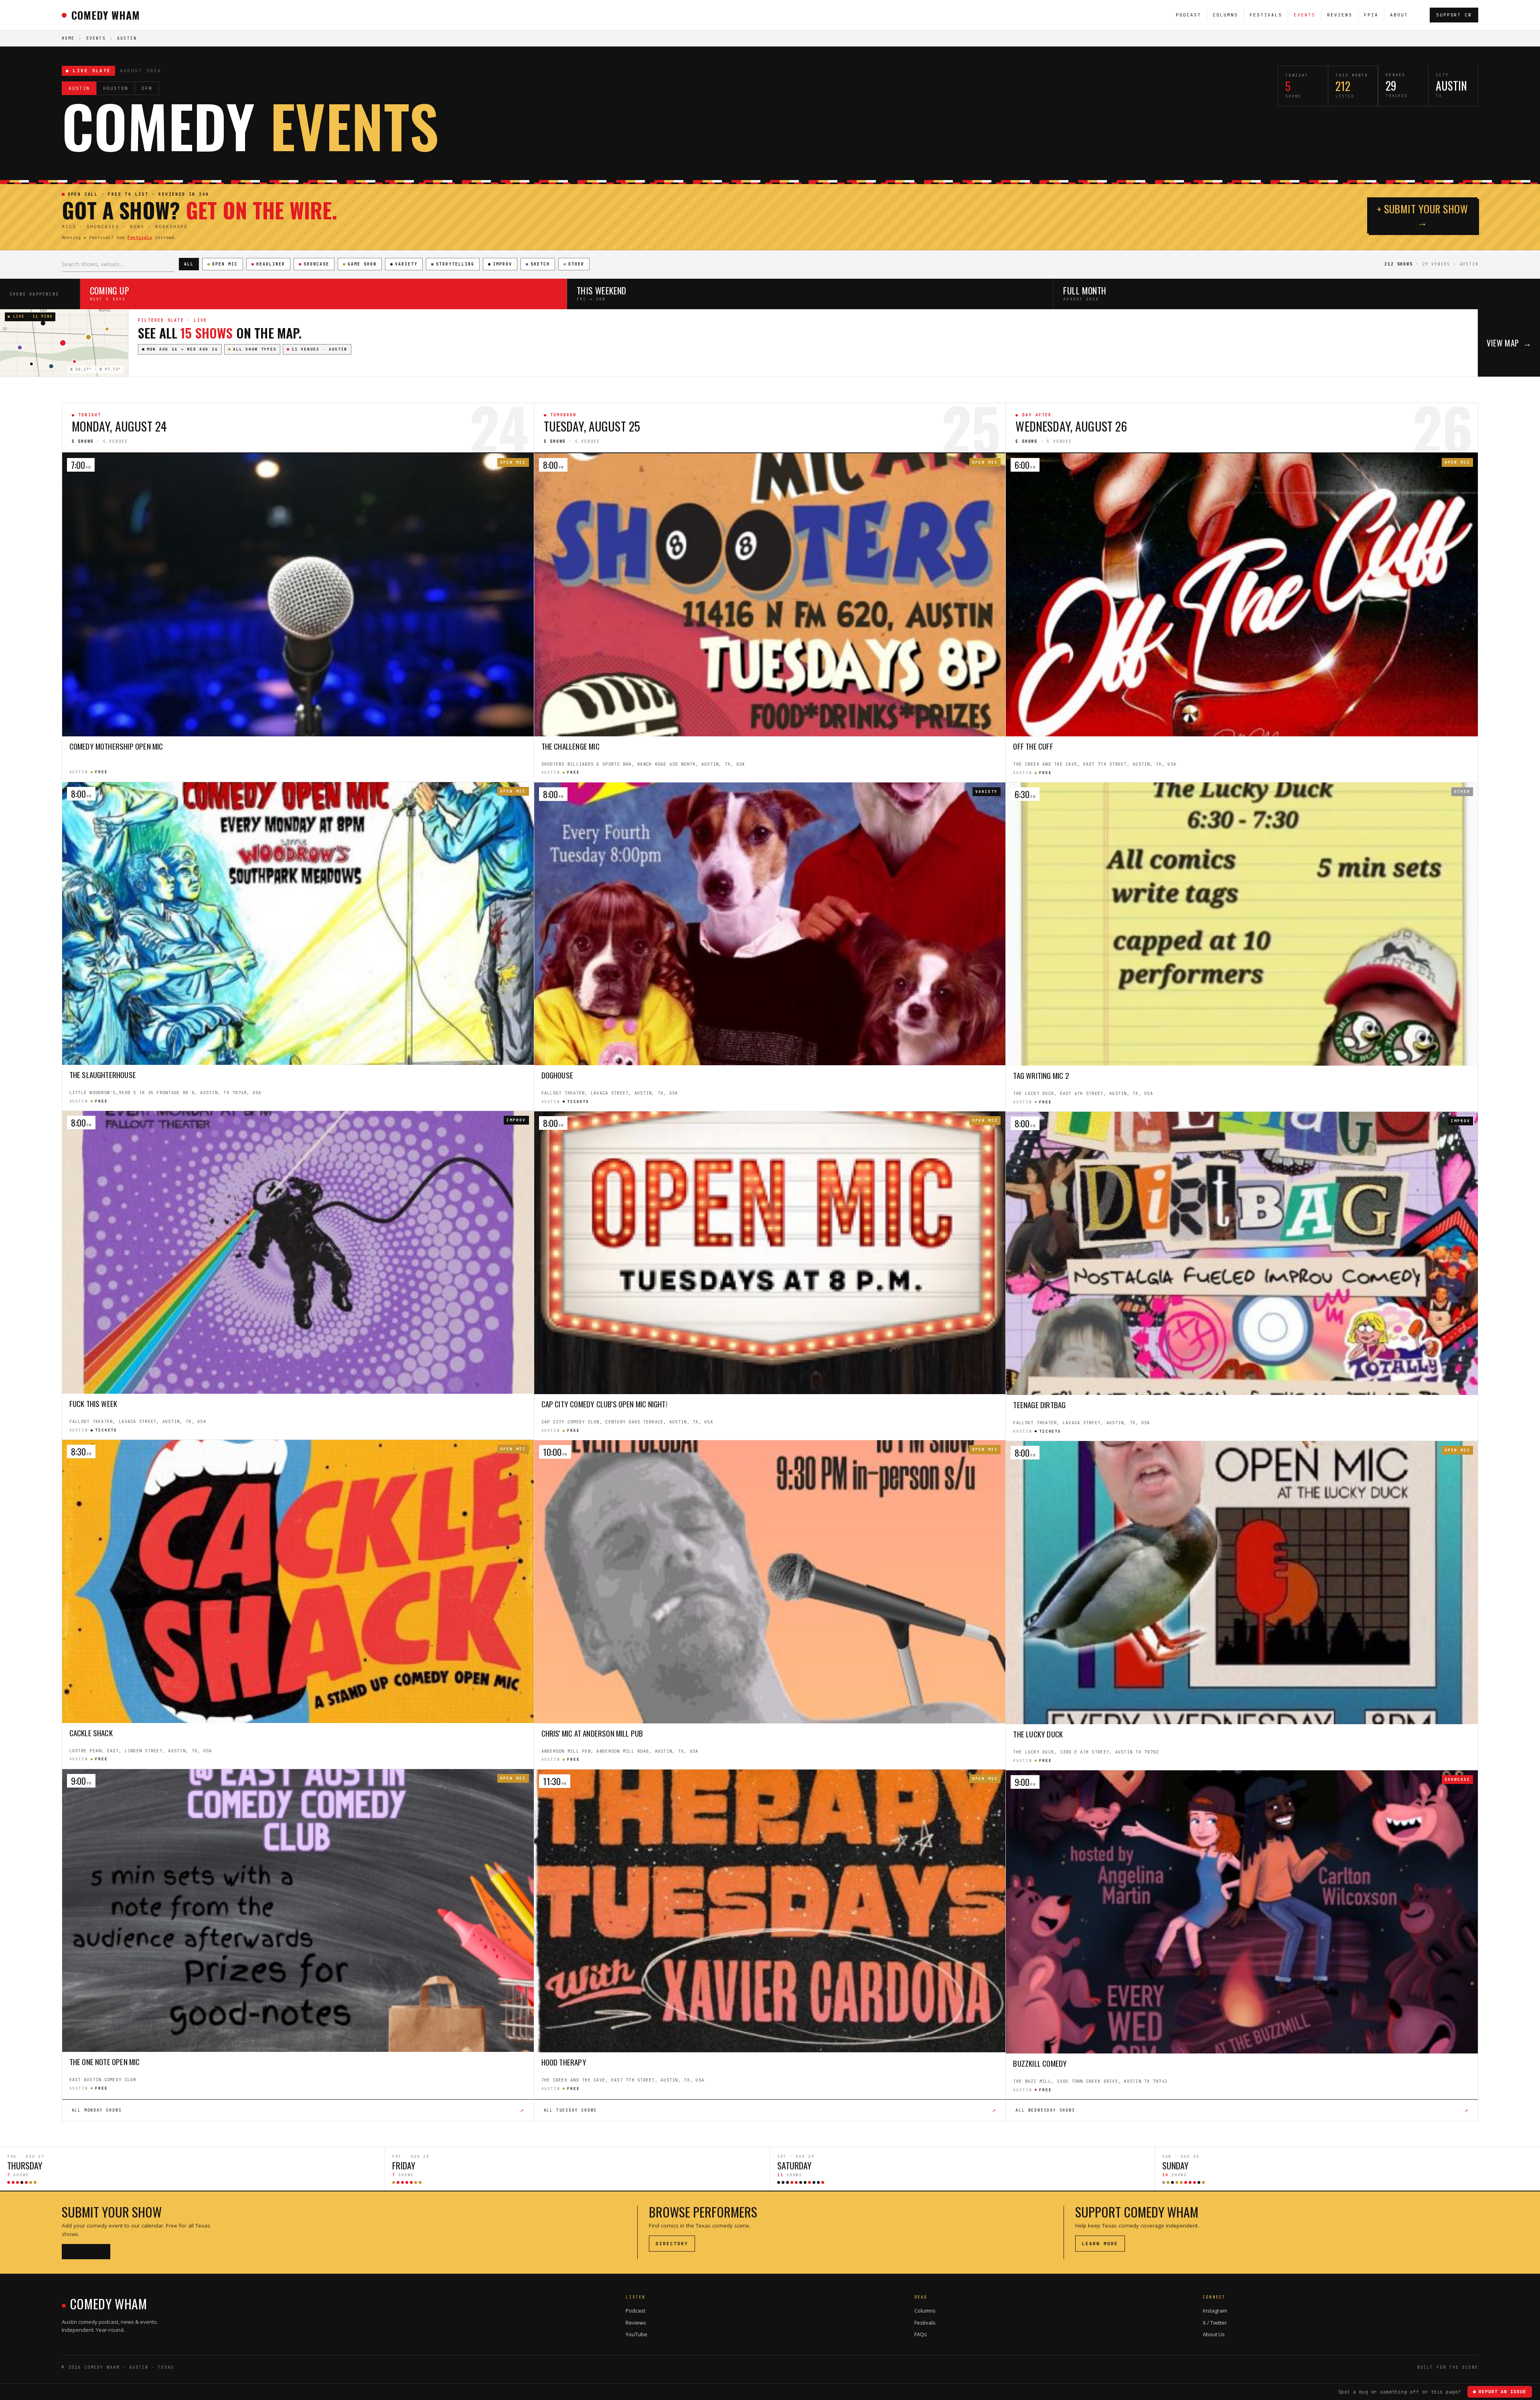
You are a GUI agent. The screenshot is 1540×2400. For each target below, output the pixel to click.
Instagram (1215, 2311)
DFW (147, 88)
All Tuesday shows (770, 2110)
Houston (116, 88)
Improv (503, 264)
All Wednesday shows (1242, 2110)
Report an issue (1502, 2392)
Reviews (1340, 15)
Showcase (316, 264)
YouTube (636, 2334)
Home (68, 38)
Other (576, 264)
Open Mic (225, 264)
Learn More (1100, 2244)
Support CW (1454, 15)
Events (1305, 15)
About (1399, 15)
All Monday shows (298, 2110)
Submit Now (86, 2252)
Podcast (1188, 15)
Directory (672, 2244)
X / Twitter (1215, 2323)
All (189, 264)
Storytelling (455, 264)
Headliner (271, 264)
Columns (1225, 15)
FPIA (1371, 15)
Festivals (1266, 15)
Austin (79, 88)
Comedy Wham (106, 15)
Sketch (540, 264)
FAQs (921, 2334)
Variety (406, 264)
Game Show (362, 264)
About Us (1214, 2334)
